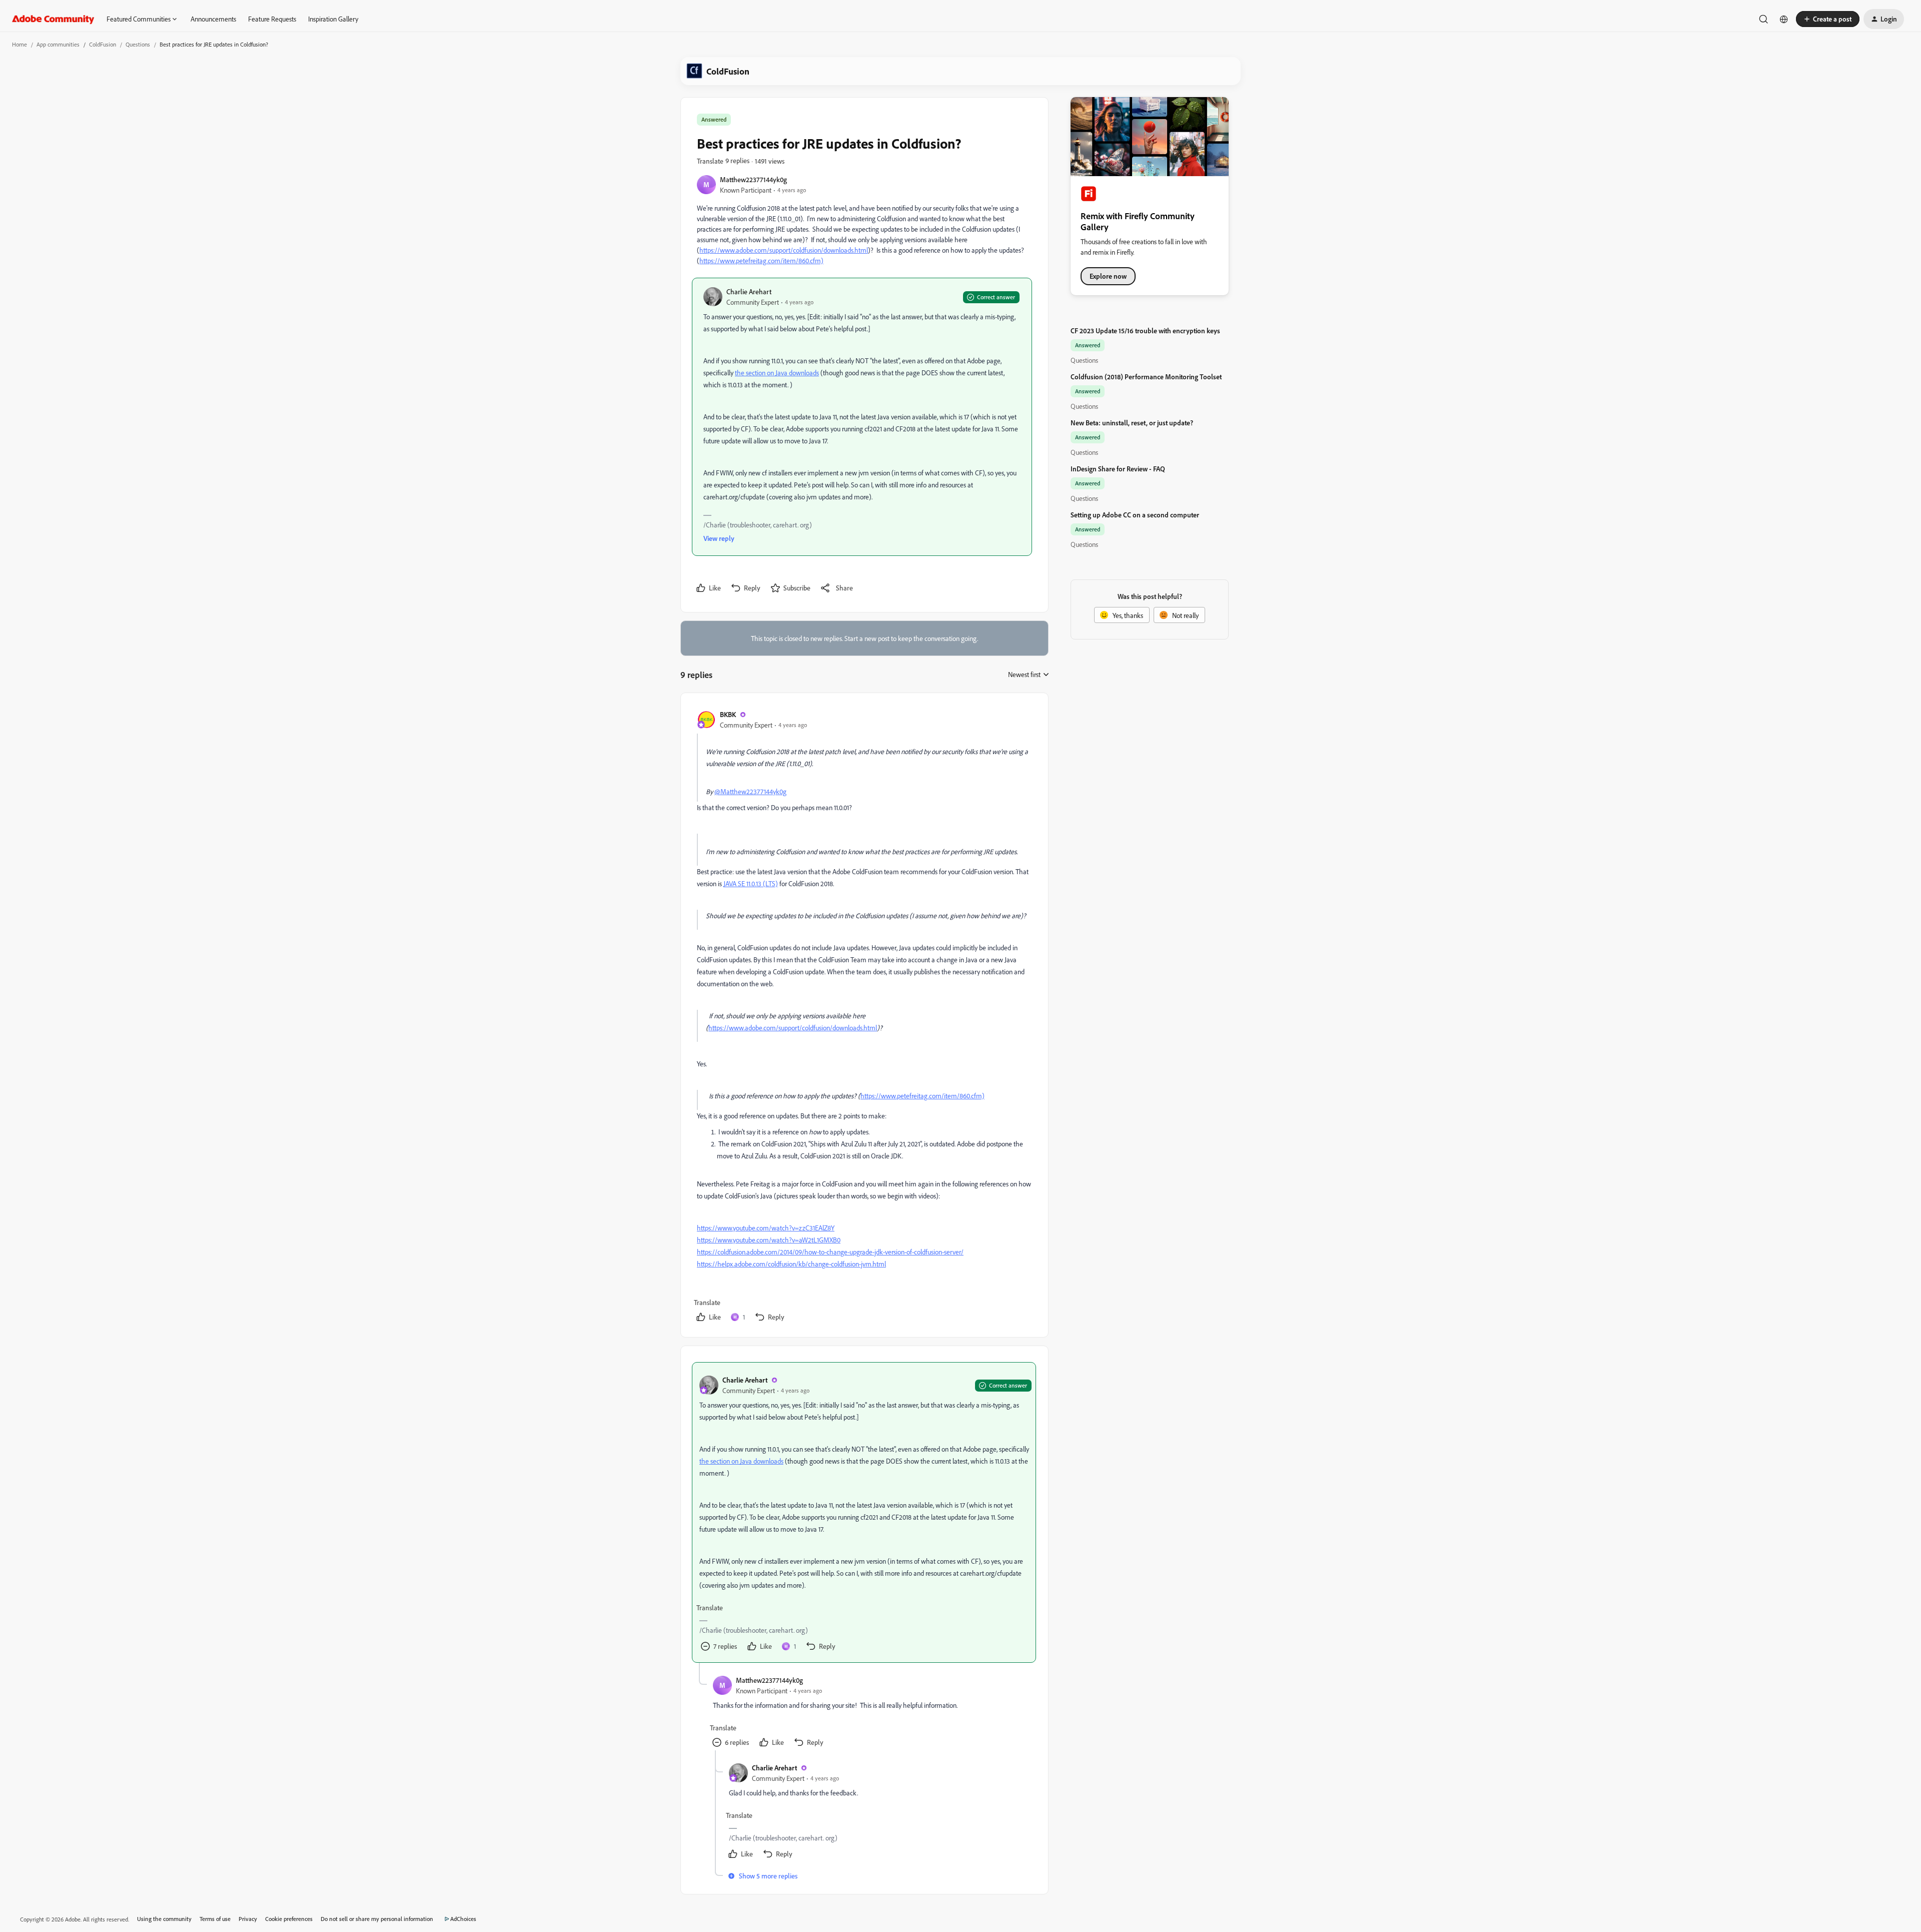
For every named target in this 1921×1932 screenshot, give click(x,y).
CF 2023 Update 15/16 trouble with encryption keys (1145, 331)
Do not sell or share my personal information (377, 1919)
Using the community (164, 1919)
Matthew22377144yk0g (753, 179)
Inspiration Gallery (333, 19)
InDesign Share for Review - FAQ (1118, 469)
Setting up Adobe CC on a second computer (1135, 515)
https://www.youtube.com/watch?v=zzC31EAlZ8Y (766, 1228)
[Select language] (1784, 19)
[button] (1828, 19)
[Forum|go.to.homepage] (53, 19)
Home (20, 44)
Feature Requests (272, 19)
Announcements (213, 19)
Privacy (248, 1919)
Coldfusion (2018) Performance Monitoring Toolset (1146, 377)
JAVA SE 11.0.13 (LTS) (751, 883)
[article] (864, 1017)
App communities (58, 44)
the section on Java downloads (777, 373)
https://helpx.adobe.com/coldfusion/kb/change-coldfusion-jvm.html (791, 1264)
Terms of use (215, 1919)
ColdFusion (103, 44)
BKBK (728, 714)
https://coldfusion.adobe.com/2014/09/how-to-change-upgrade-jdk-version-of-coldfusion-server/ (830, 1252)
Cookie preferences (289, 1919)
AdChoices (463, 1919)
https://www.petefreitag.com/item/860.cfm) (761, 260)
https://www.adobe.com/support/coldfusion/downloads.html (784, 250)
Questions (138, 44)
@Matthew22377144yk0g (750, 791)
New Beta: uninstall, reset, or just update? (1132, 423)
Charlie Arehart (749, 291)
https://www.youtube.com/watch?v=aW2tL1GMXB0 (769, 1240)
